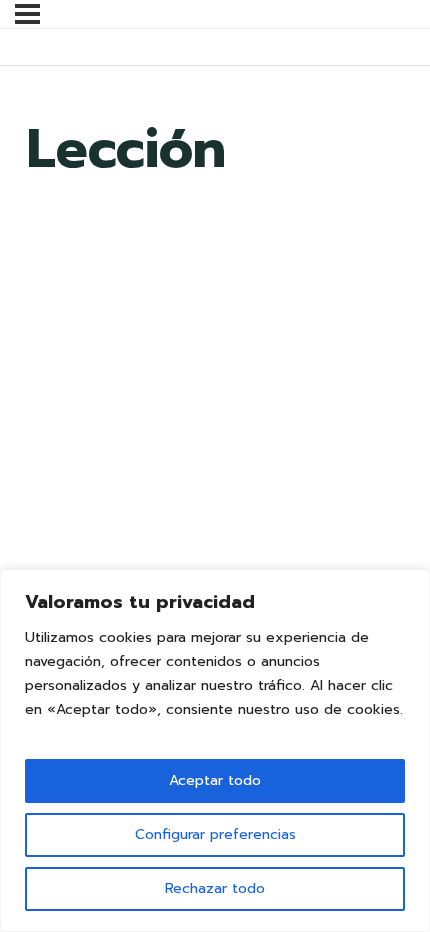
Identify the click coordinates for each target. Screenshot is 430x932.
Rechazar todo (215, 888)
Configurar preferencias (215, 834)
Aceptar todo (215, 780)
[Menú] (27, 14)
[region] (215, 750)
